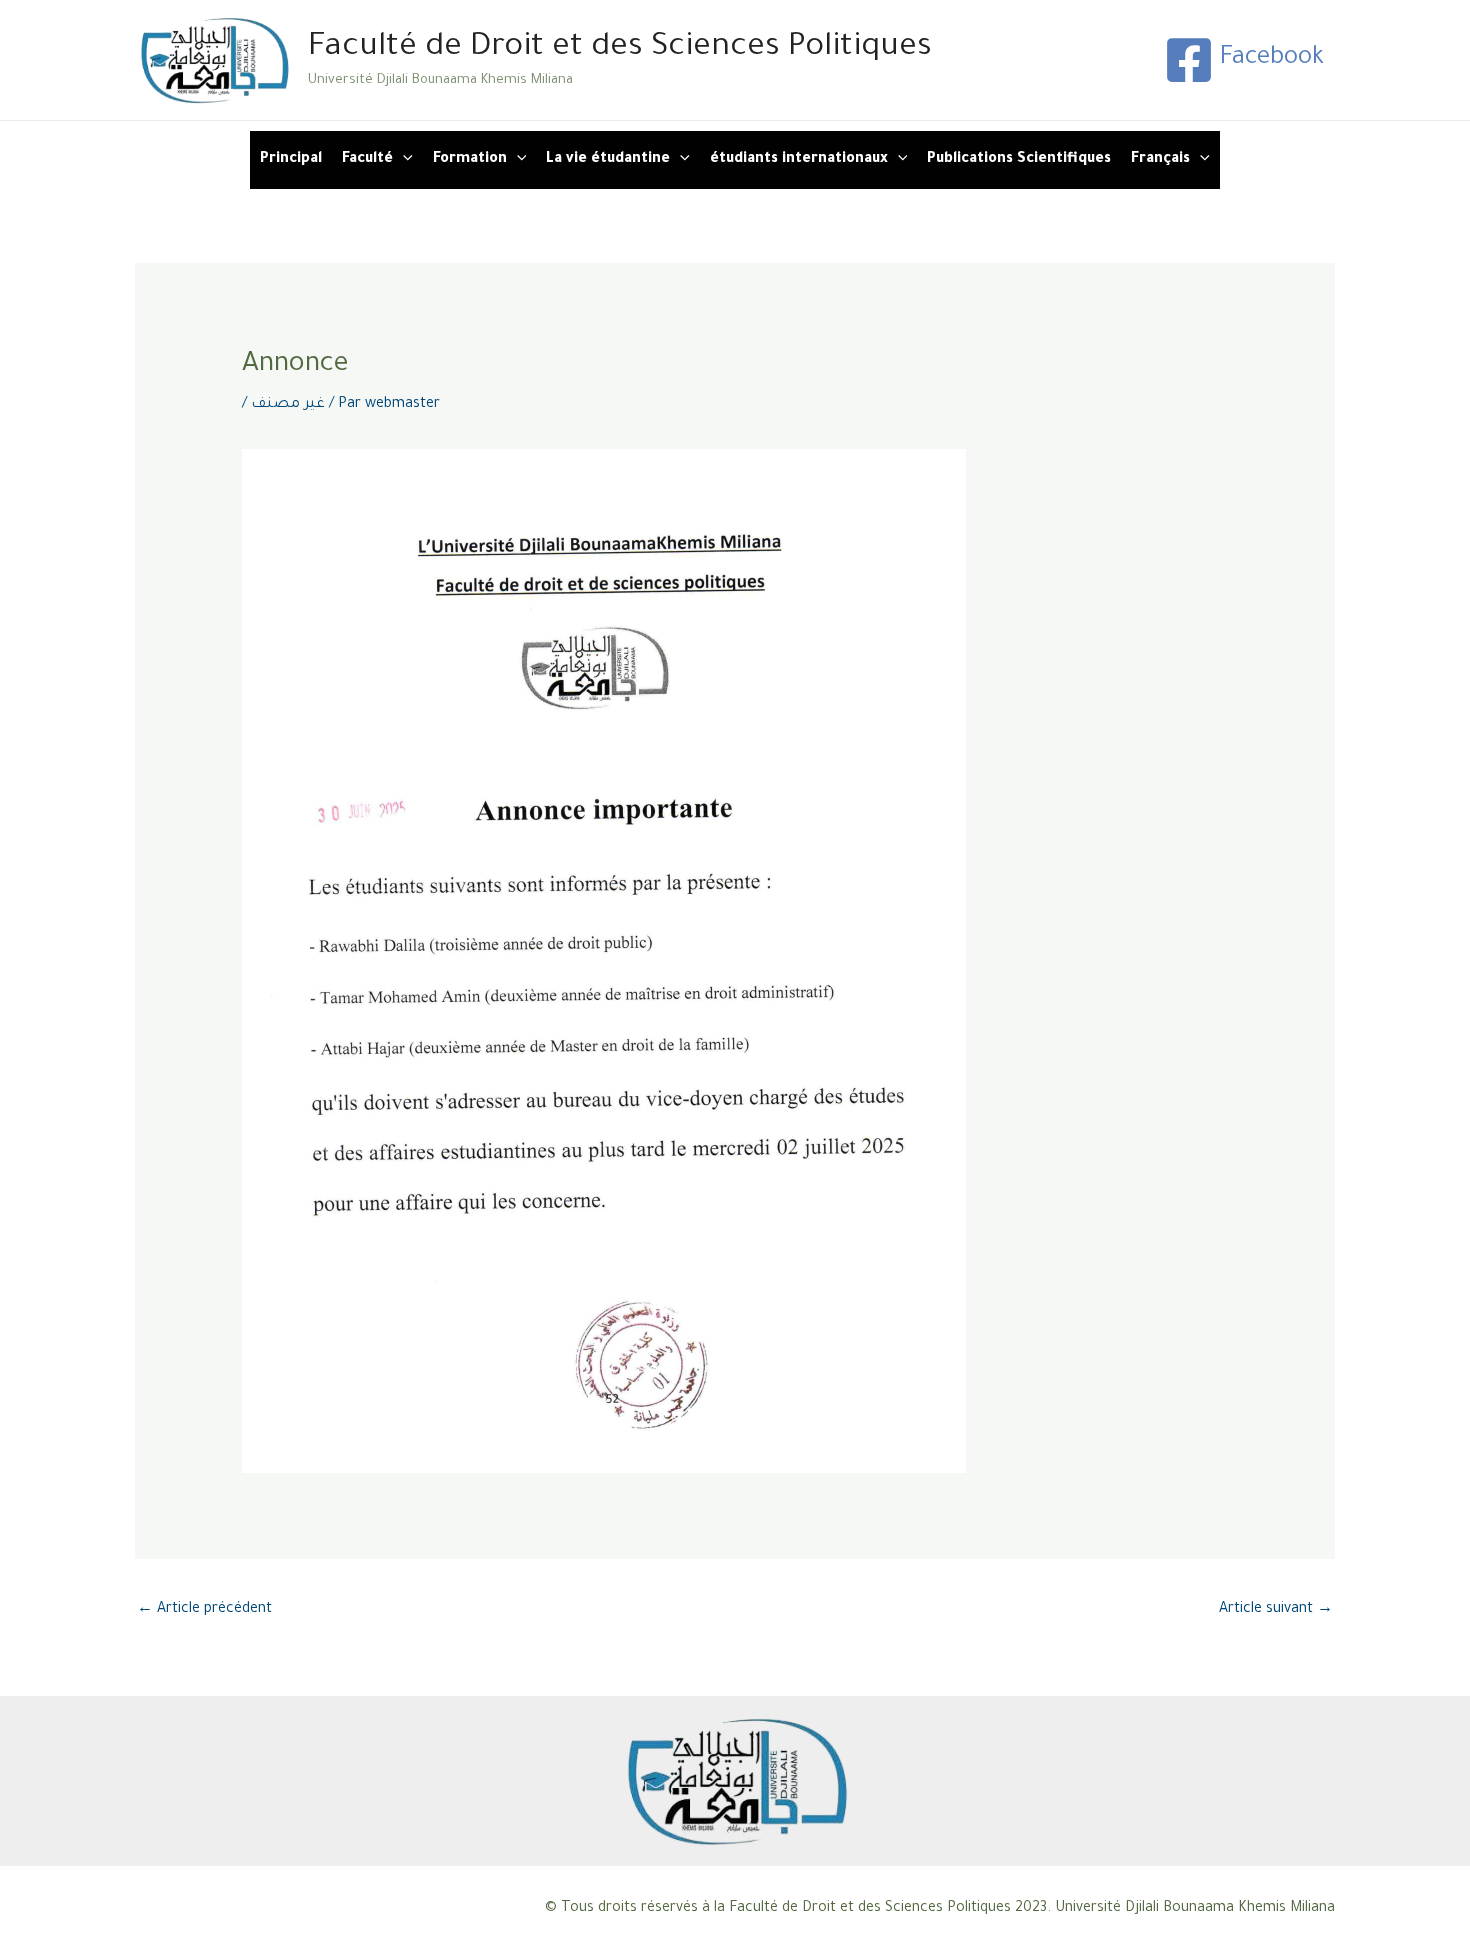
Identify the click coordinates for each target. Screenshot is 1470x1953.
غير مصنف (288, 405)
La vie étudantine (608, 160)
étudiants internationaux (799, 160)
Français (1160, 160)
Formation (470, 160)
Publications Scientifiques (1019, 160)
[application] (403, 160)
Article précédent (204, 1610)
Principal (291, 160)
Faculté (367, 160)
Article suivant (1276, 1610)
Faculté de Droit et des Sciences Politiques (620, 48)
